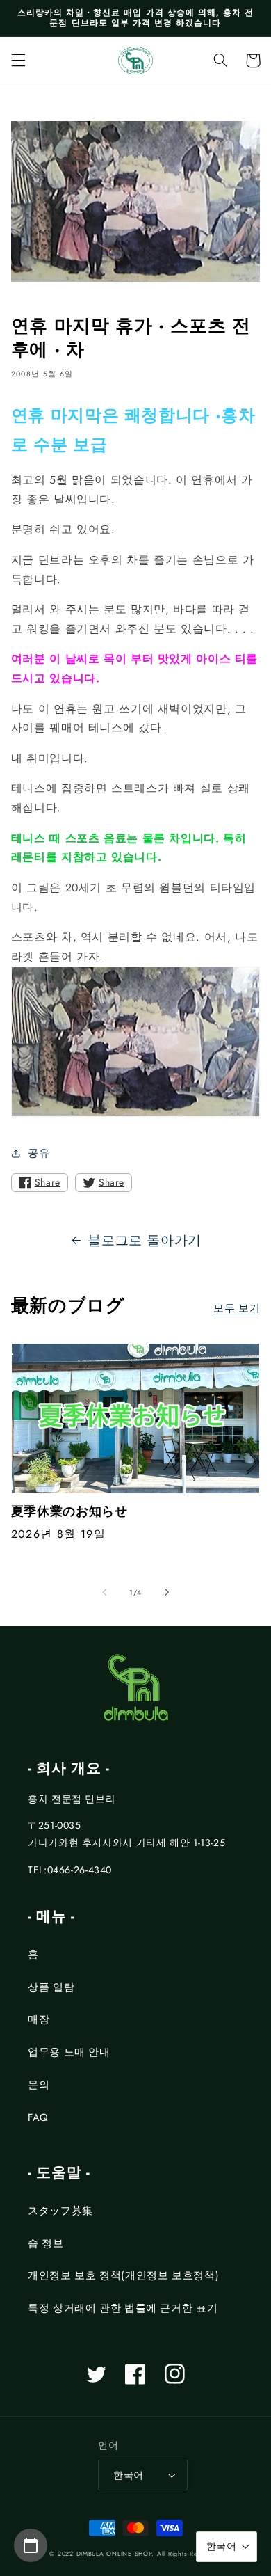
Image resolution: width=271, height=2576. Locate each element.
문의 (39, 2085)
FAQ (38, 2117)
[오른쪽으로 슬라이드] (167, 1592)
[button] (18, 61)
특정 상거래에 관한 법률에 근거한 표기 (123, 2308)
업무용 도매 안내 (69, 2052)
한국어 (128, 2475)
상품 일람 (51, 1987)
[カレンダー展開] (31, 2545)
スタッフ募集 (60, 2211)
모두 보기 (237, 1308)
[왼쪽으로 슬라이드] (104, 1592)
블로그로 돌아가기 (145, 1240)
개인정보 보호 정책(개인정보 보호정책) (123, 2275)
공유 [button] (39, 1153)
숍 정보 (46, 2243)
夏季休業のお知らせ (69, 1512)
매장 (39, 2019)
